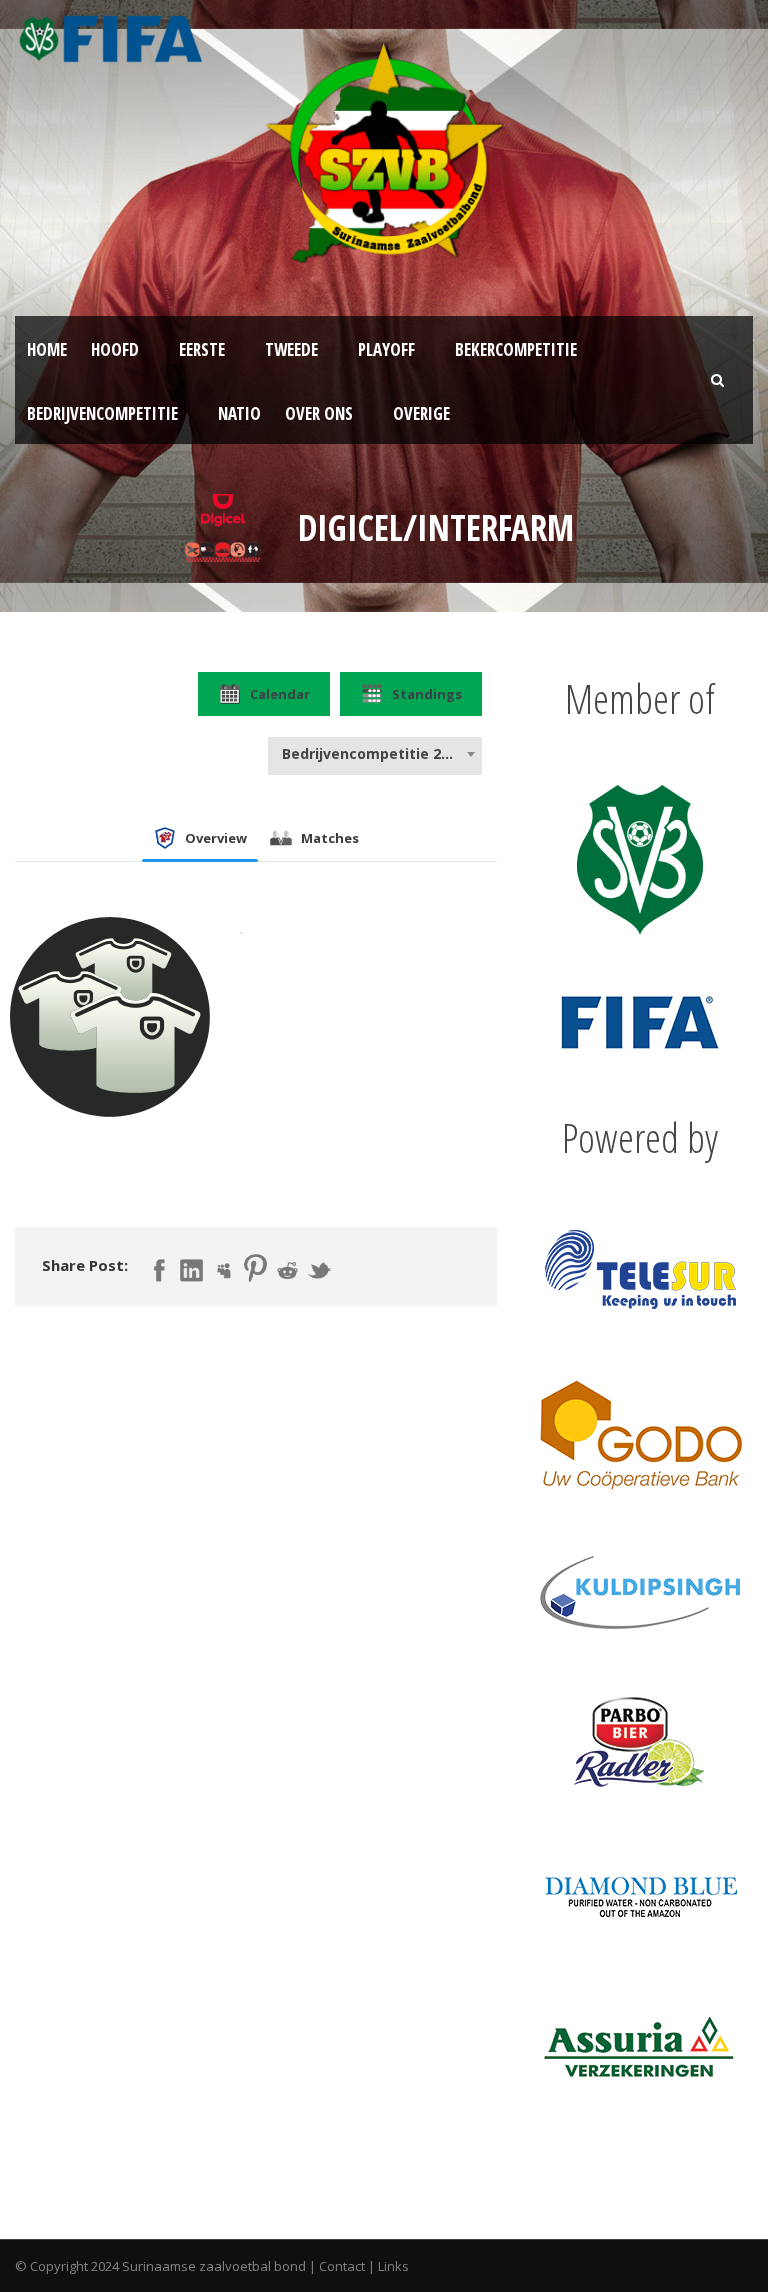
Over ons (319, 413)
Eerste (202, 349)
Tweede (291, 349)
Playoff (386, 349)
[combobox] (375, 754)
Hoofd (115, 349)
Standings (427, 694)
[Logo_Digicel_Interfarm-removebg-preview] (225, 526)
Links (393, 2266)
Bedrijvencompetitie (102, 413)
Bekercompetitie (516, 349)
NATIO (239, 413)
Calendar (280, 694)
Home (47, 349)
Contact (342, 2266)
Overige (421, 413)
